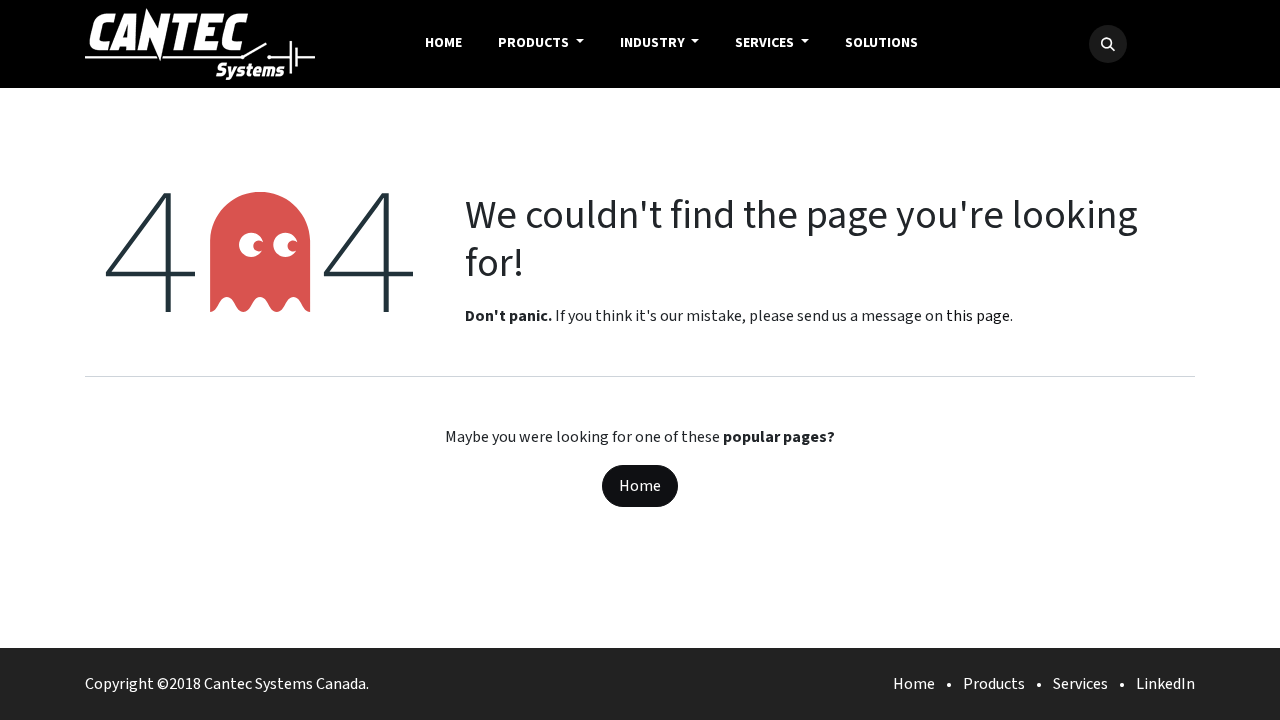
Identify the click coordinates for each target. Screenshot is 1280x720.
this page (978, 316)
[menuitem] (443, 44)
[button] (1108, 44)
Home (640, 486)
